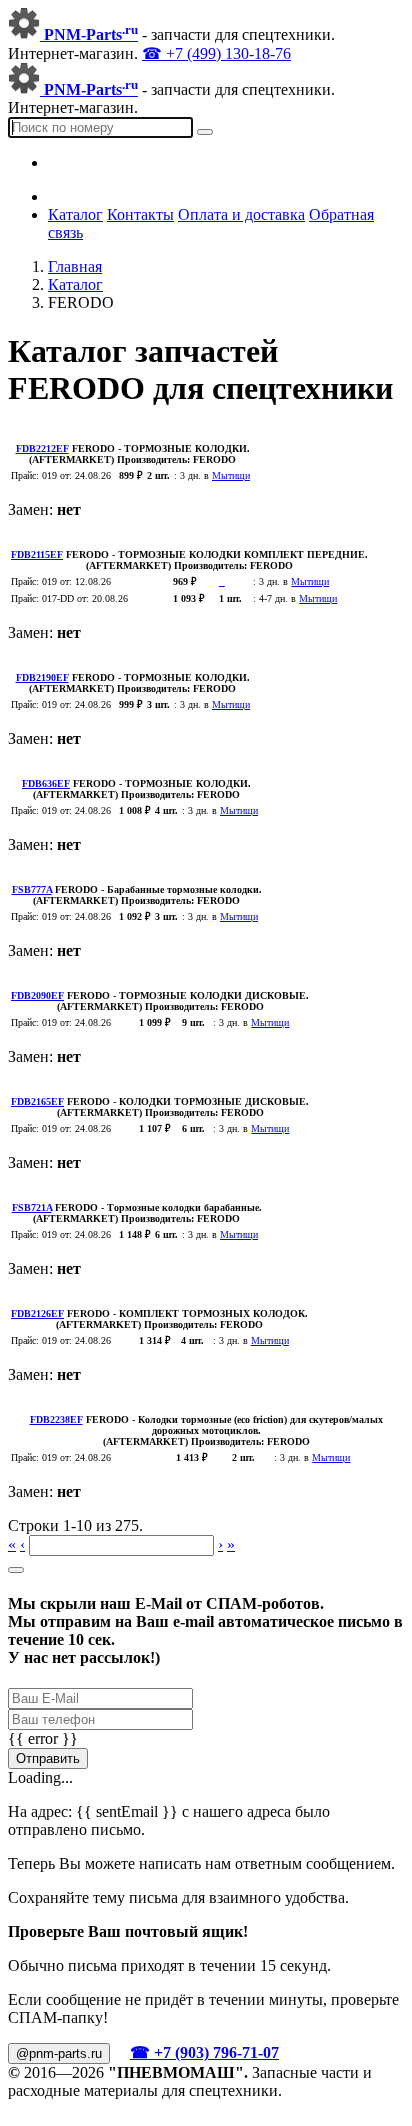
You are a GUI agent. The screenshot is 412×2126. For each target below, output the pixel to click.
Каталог (75, 214)
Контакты (140, 214)
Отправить (48, 1758)
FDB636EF (46, 783)
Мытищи (231, 475)
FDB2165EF (37, 1101)
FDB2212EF (42, 448)
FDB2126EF (37, 1313)
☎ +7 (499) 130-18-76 (216, 53)
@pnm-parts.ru (59, 2053)
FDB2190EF (42, 677)
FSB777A (32, 889)
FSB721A (32, 1207)
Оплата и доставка (241, 214)
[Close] (16, 1570)
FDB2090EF (37, 995)
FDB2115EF (37, 554)
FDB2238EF (56, 1419)
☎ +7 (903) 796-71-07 (204, 2052)
